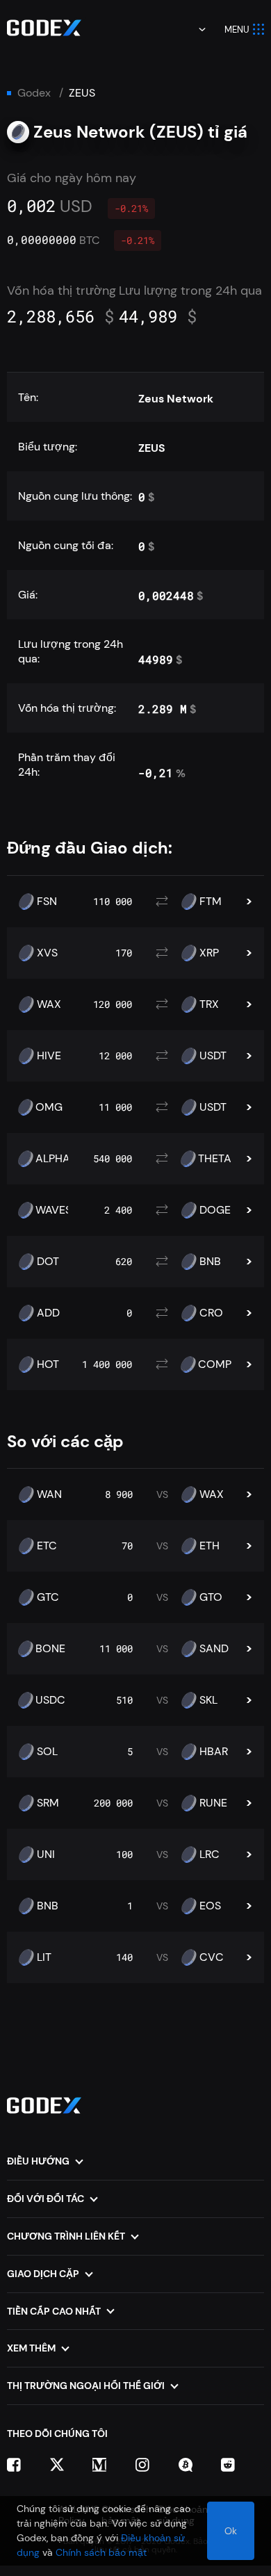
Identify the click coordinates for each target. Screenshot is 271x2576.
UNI (46, 1854)
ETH (210, 1546)
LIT (44, 1957)
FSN (47, 902)
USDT (213, 1056)
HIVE (49, 1056)
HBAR (214, 1752)
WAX (49, 1004)
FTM (211, 902)
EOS (210, 1906)
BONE (50, 1649)
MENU (237, 30)
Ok (231, 2531)
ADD (48, 1313)
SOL (47, 1752)
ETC (47, 1546)
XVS (47, 953)
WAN (49, 1494)
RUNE (213, 1803)
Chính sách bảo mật (101, 2552)
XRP (209, 953)
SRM (48, 1803)
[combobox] (192, 29)
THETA (215, 1159)
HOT (48, 1364)
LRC (210, 1854)
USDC (50, 1700)
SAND (214, 1649)
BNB (210, 1262)
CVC (212, 1957)
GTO (211, 1597)
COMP (215, 1364)
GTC (48, 1597)
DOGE (215, 1210)
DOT (48, 1262)
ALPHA (53, 1159)
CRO (211, 1313)
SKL (208, 1700)
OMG (49, 1107)
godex (34, 93)
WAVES (54, 1210)
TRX (209, 1004)
